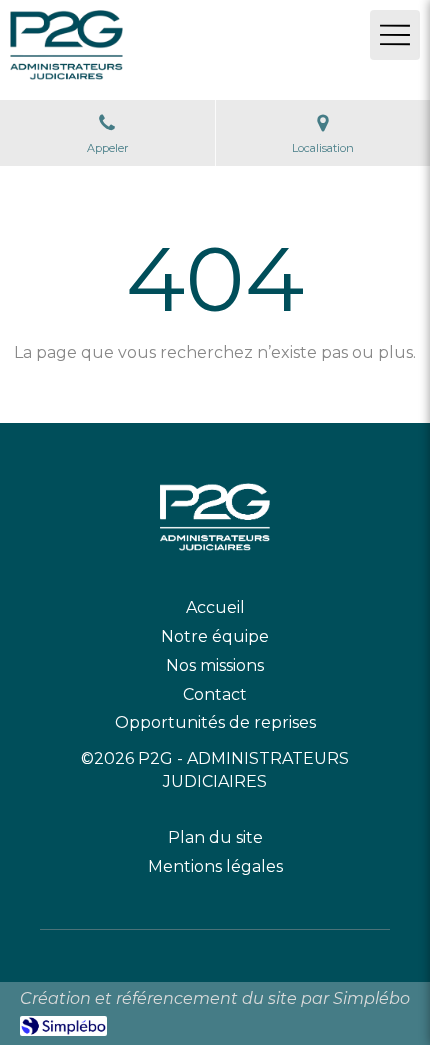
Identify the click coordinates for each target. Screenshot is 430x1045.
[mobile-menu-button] (395, 35)
